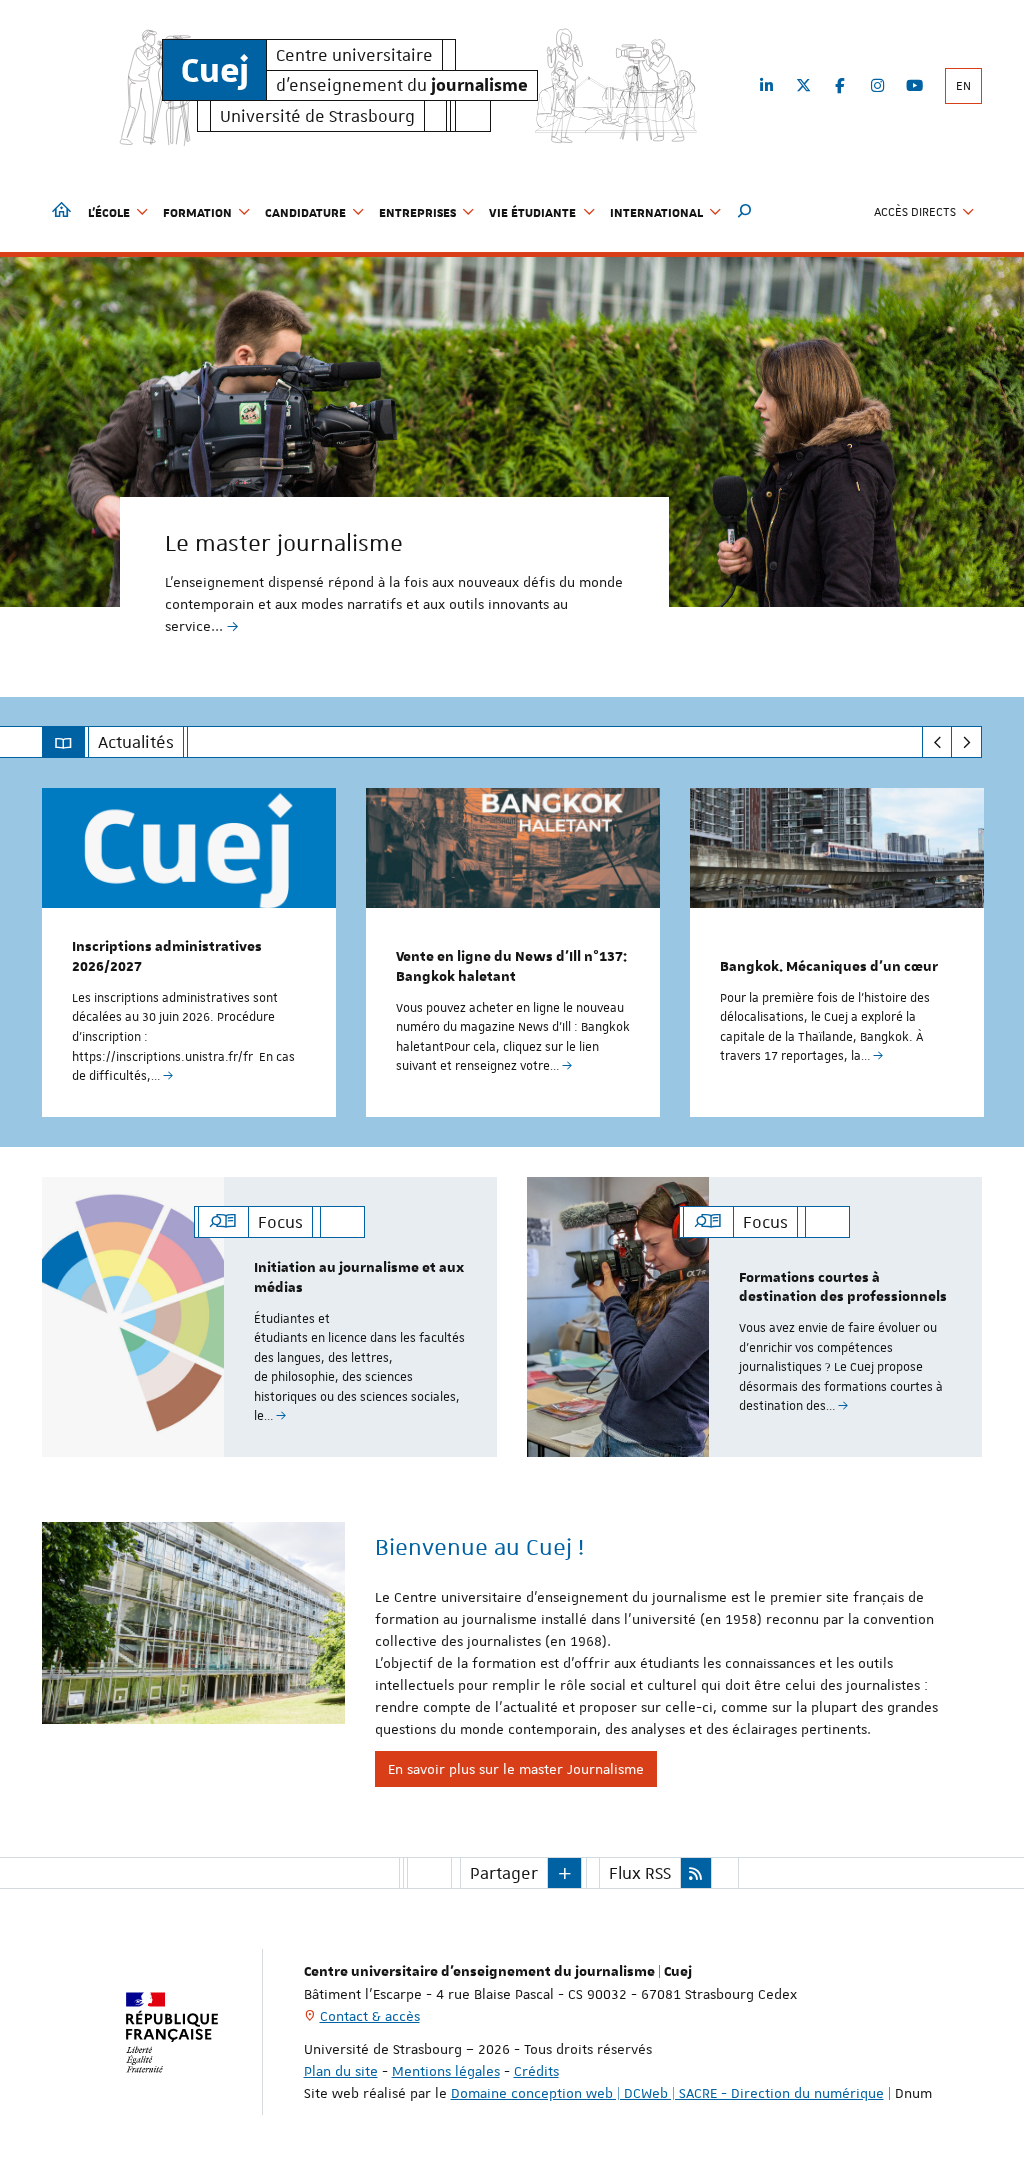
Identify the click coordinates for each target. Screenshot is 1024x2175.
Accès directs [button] (915, 212)
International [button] (656, 212)
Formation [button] (197, 212)
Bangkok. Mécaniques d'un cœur (829, 967)
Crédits (536, 2071)
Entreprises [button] (417, 212)
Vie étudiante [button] (532, 212)
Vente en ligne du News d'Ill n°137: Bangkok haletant (511, 967)
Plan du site (341, 2071)
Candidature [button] (305, 212)
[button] (745, 212)
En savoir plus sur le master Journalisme (516, 1769)
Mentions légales (446, 2071)
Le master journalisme (284, 543)
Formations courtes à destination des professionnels (843, 1288)
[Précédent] (937, 742)
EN (963, 86)
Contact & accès (370, 2016)
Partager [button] (504, 1873)
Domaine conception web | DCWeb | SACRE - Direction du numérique (667, 2093)
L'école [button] (109, 212)
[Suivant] (966, 742)
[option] (512, 462)
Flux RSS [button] (640, 1873)
